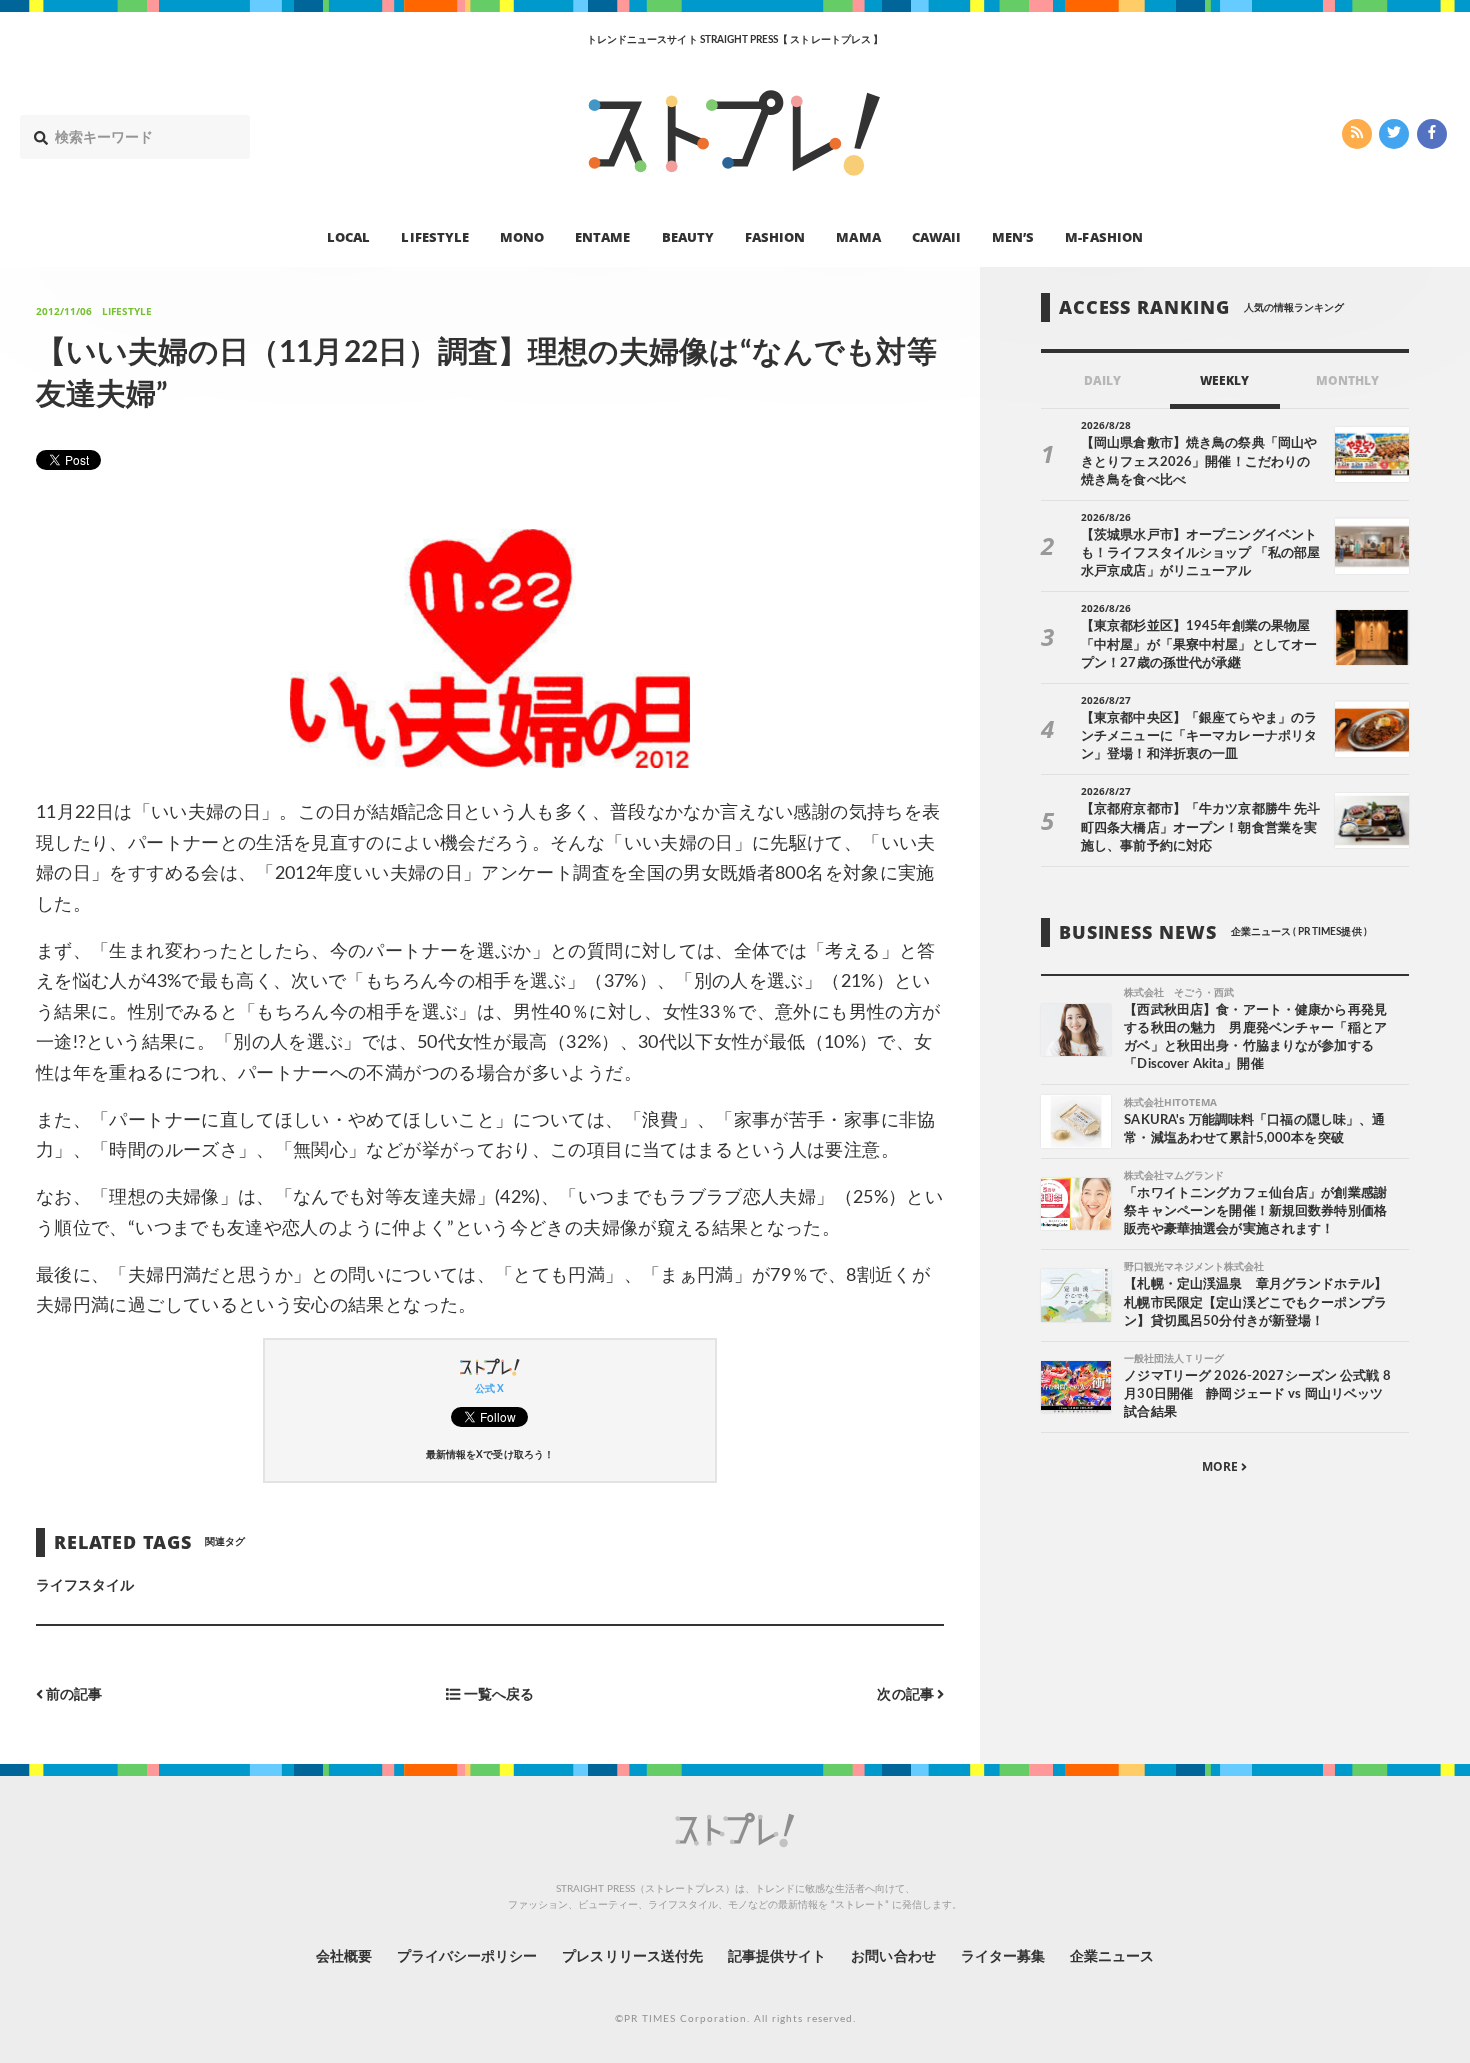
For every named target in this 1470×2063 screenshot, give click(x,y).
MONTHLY (1347, 380)
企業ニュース (1112, 1957)
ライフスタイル (85, 1586)
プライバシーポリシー (467, 1957)
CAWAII (936, 236)
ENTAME (602, 236)
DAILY (1102, 380)
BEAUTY (688, 236)
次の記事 (906, 1695)
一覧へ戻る (496, 1695)
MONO (522, 236)
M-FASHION (1103, 236)
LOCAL (348, 236)
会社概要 (344, 1957)
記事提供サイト (777, 1957)
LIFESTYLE (434, 236)
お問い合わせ (893, 1957)
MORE (1221, 1466)
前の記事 (72, 1695)
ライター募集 (1003, 1957)
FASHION (775, 236)
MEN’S (1013, 236)
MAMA (858, 236)
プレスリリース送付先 (632, 1957)
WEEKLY (1224, 380)
